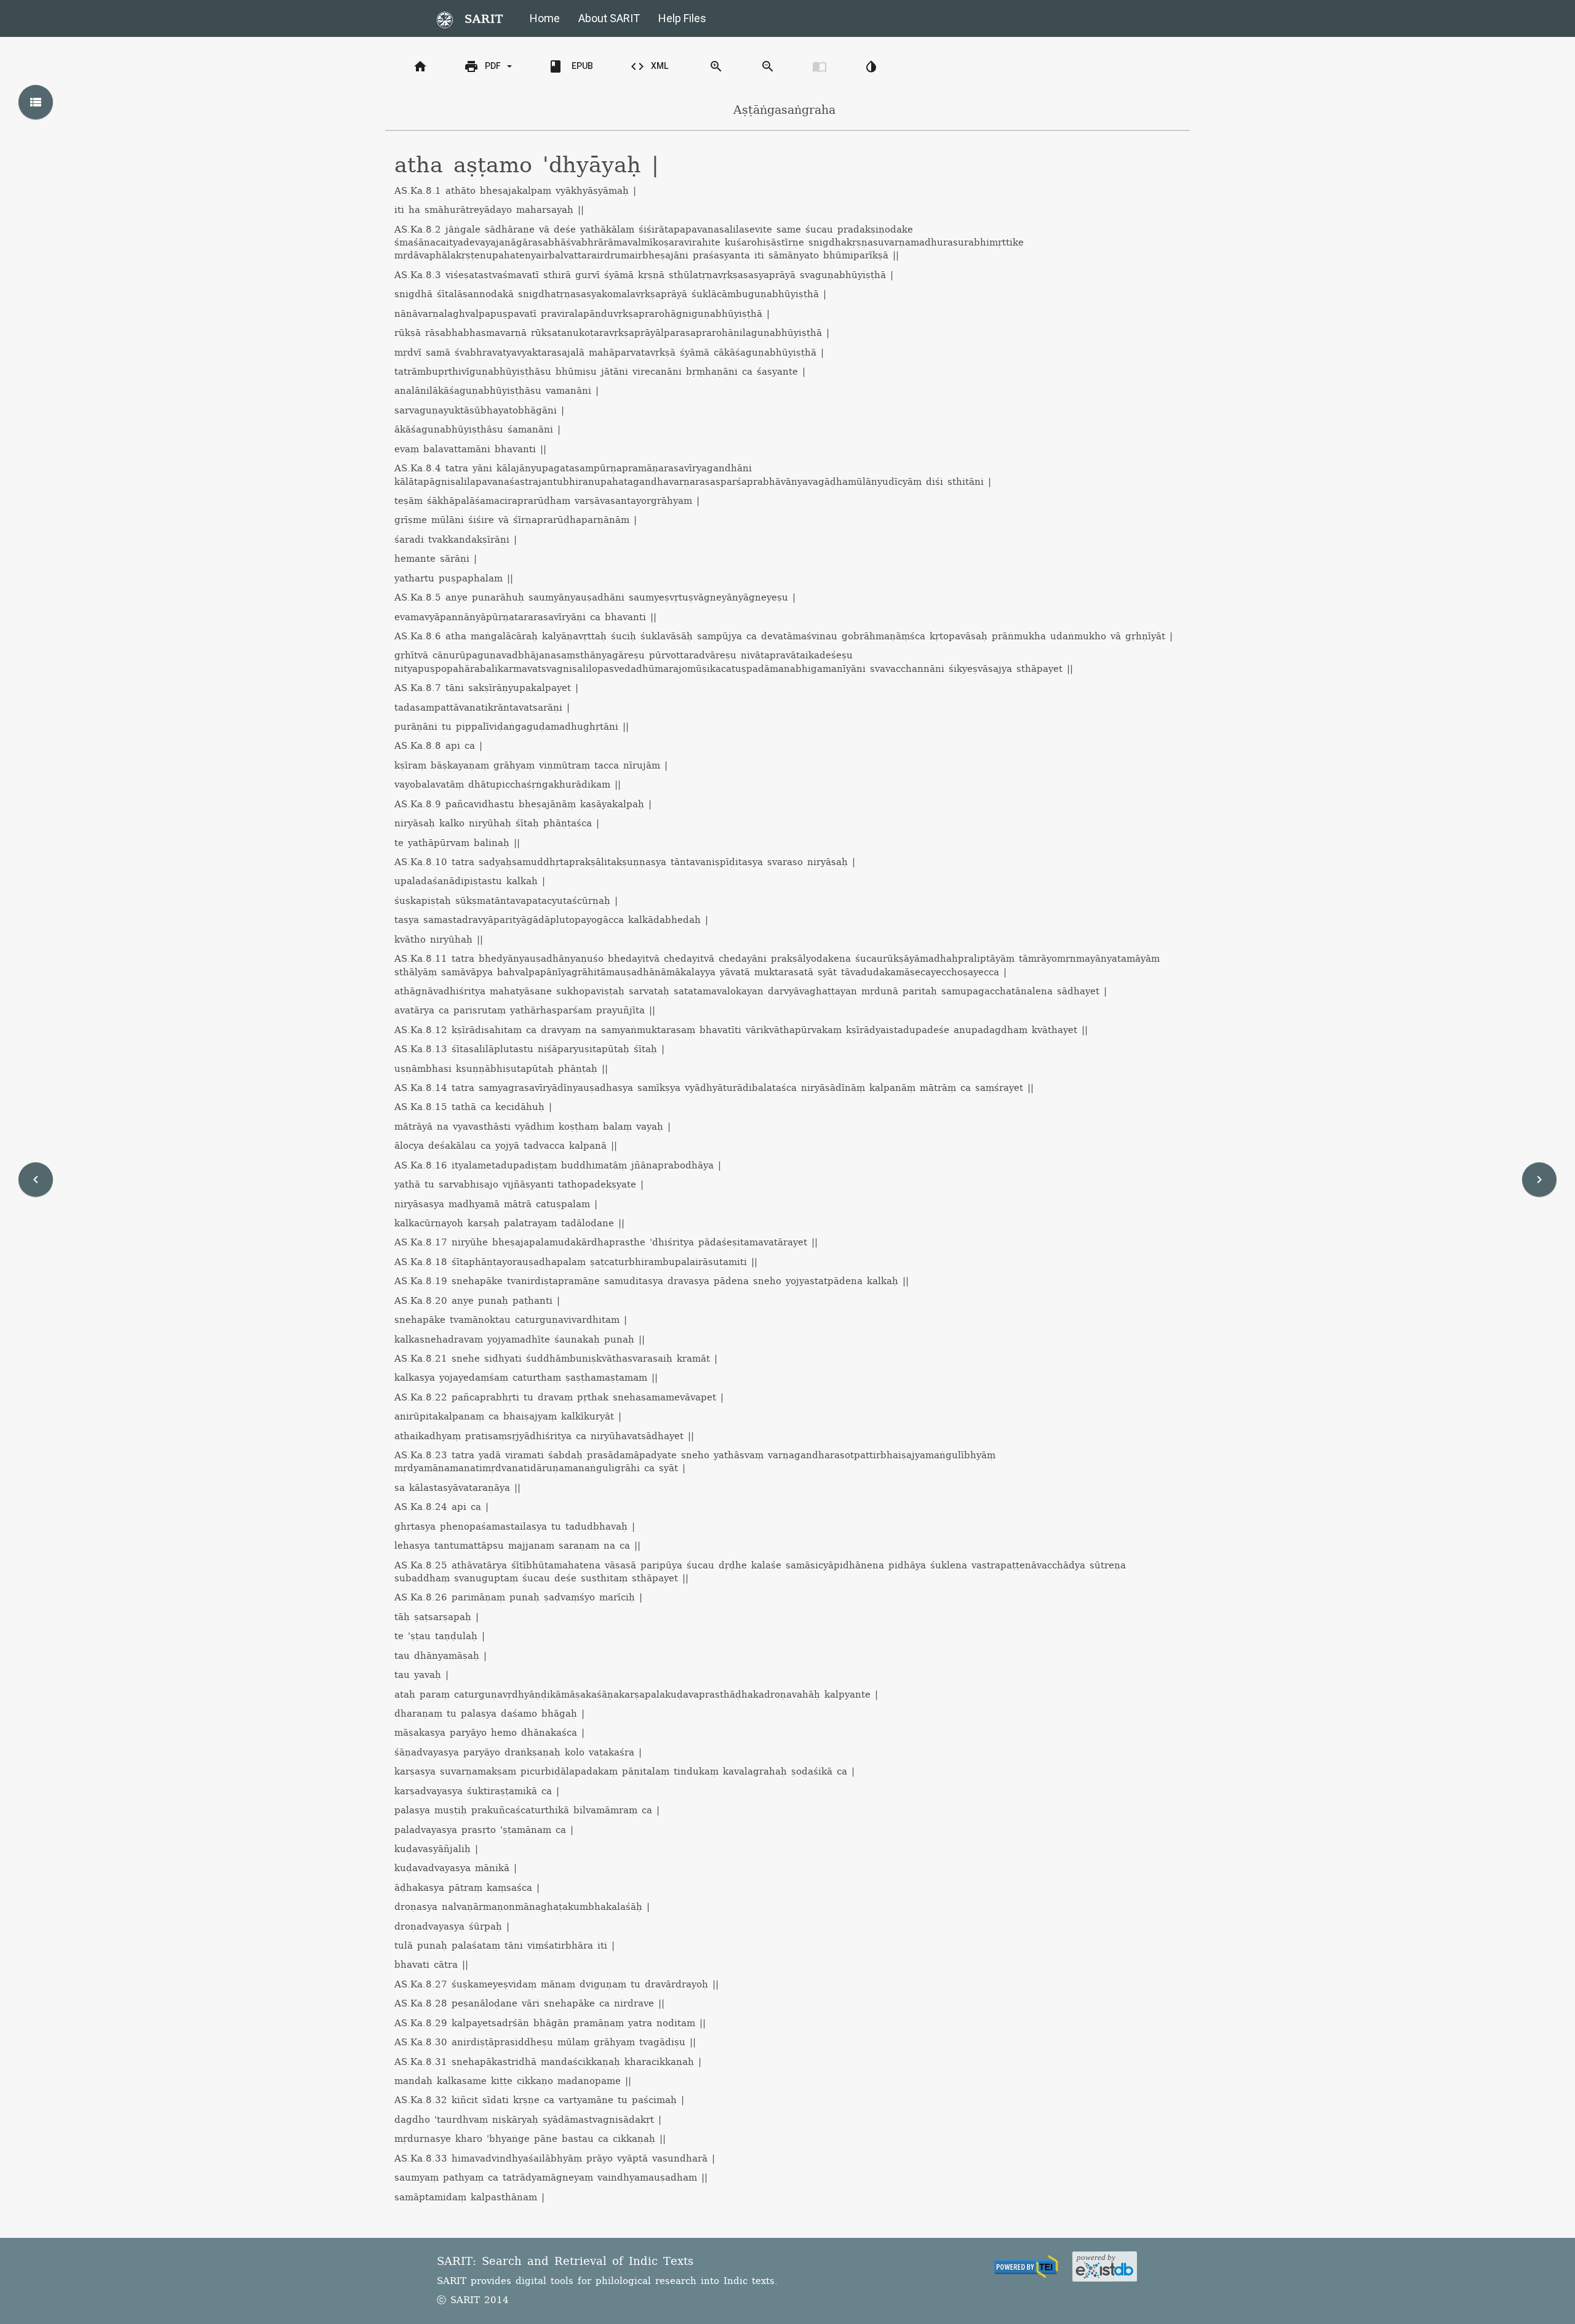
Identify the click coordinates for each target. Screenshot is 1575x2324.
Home (545, 18)
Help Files (682, 18)
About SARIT (609, 18)
